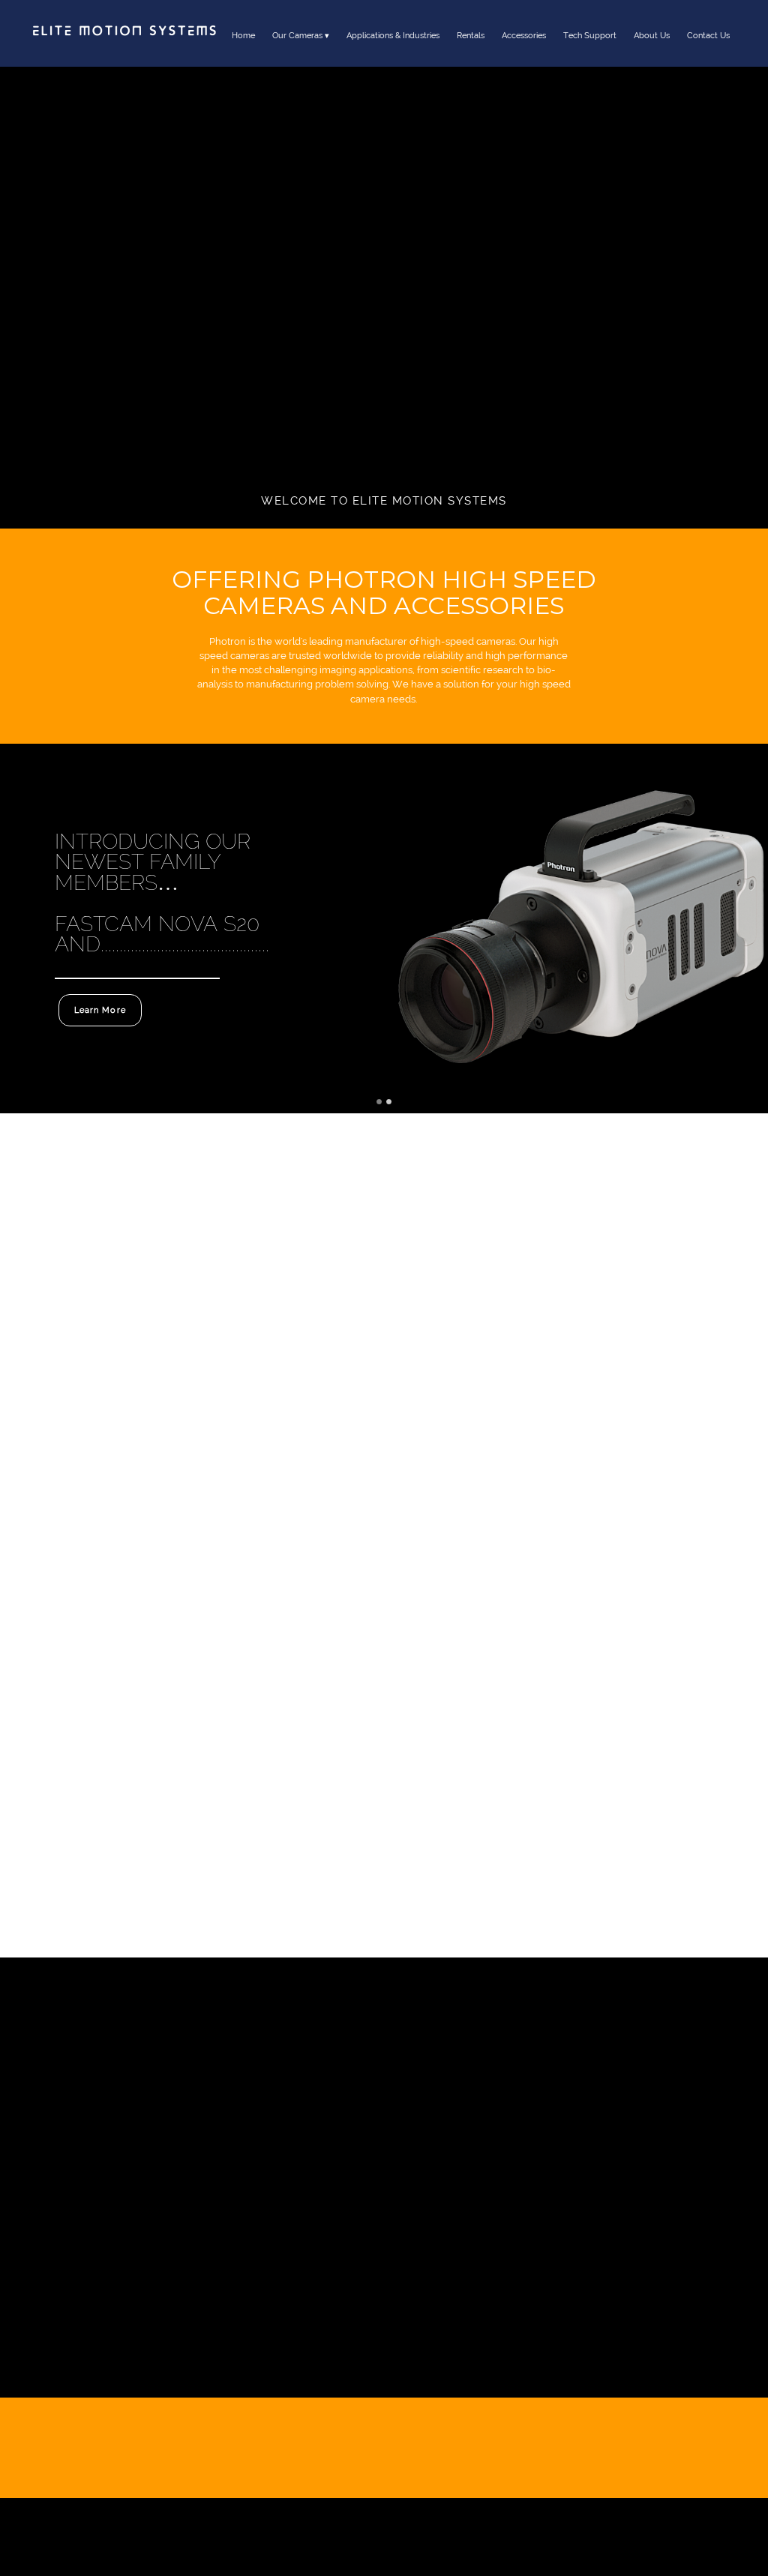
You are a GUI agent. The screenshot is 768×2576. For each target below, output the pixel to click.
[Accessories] (524, 52)
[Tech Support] (590, 52)
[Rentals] (471, 52)
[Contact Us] (708, 52)
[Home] (243, 52)
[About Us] (652, 52)
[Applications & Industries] (393, 52)
